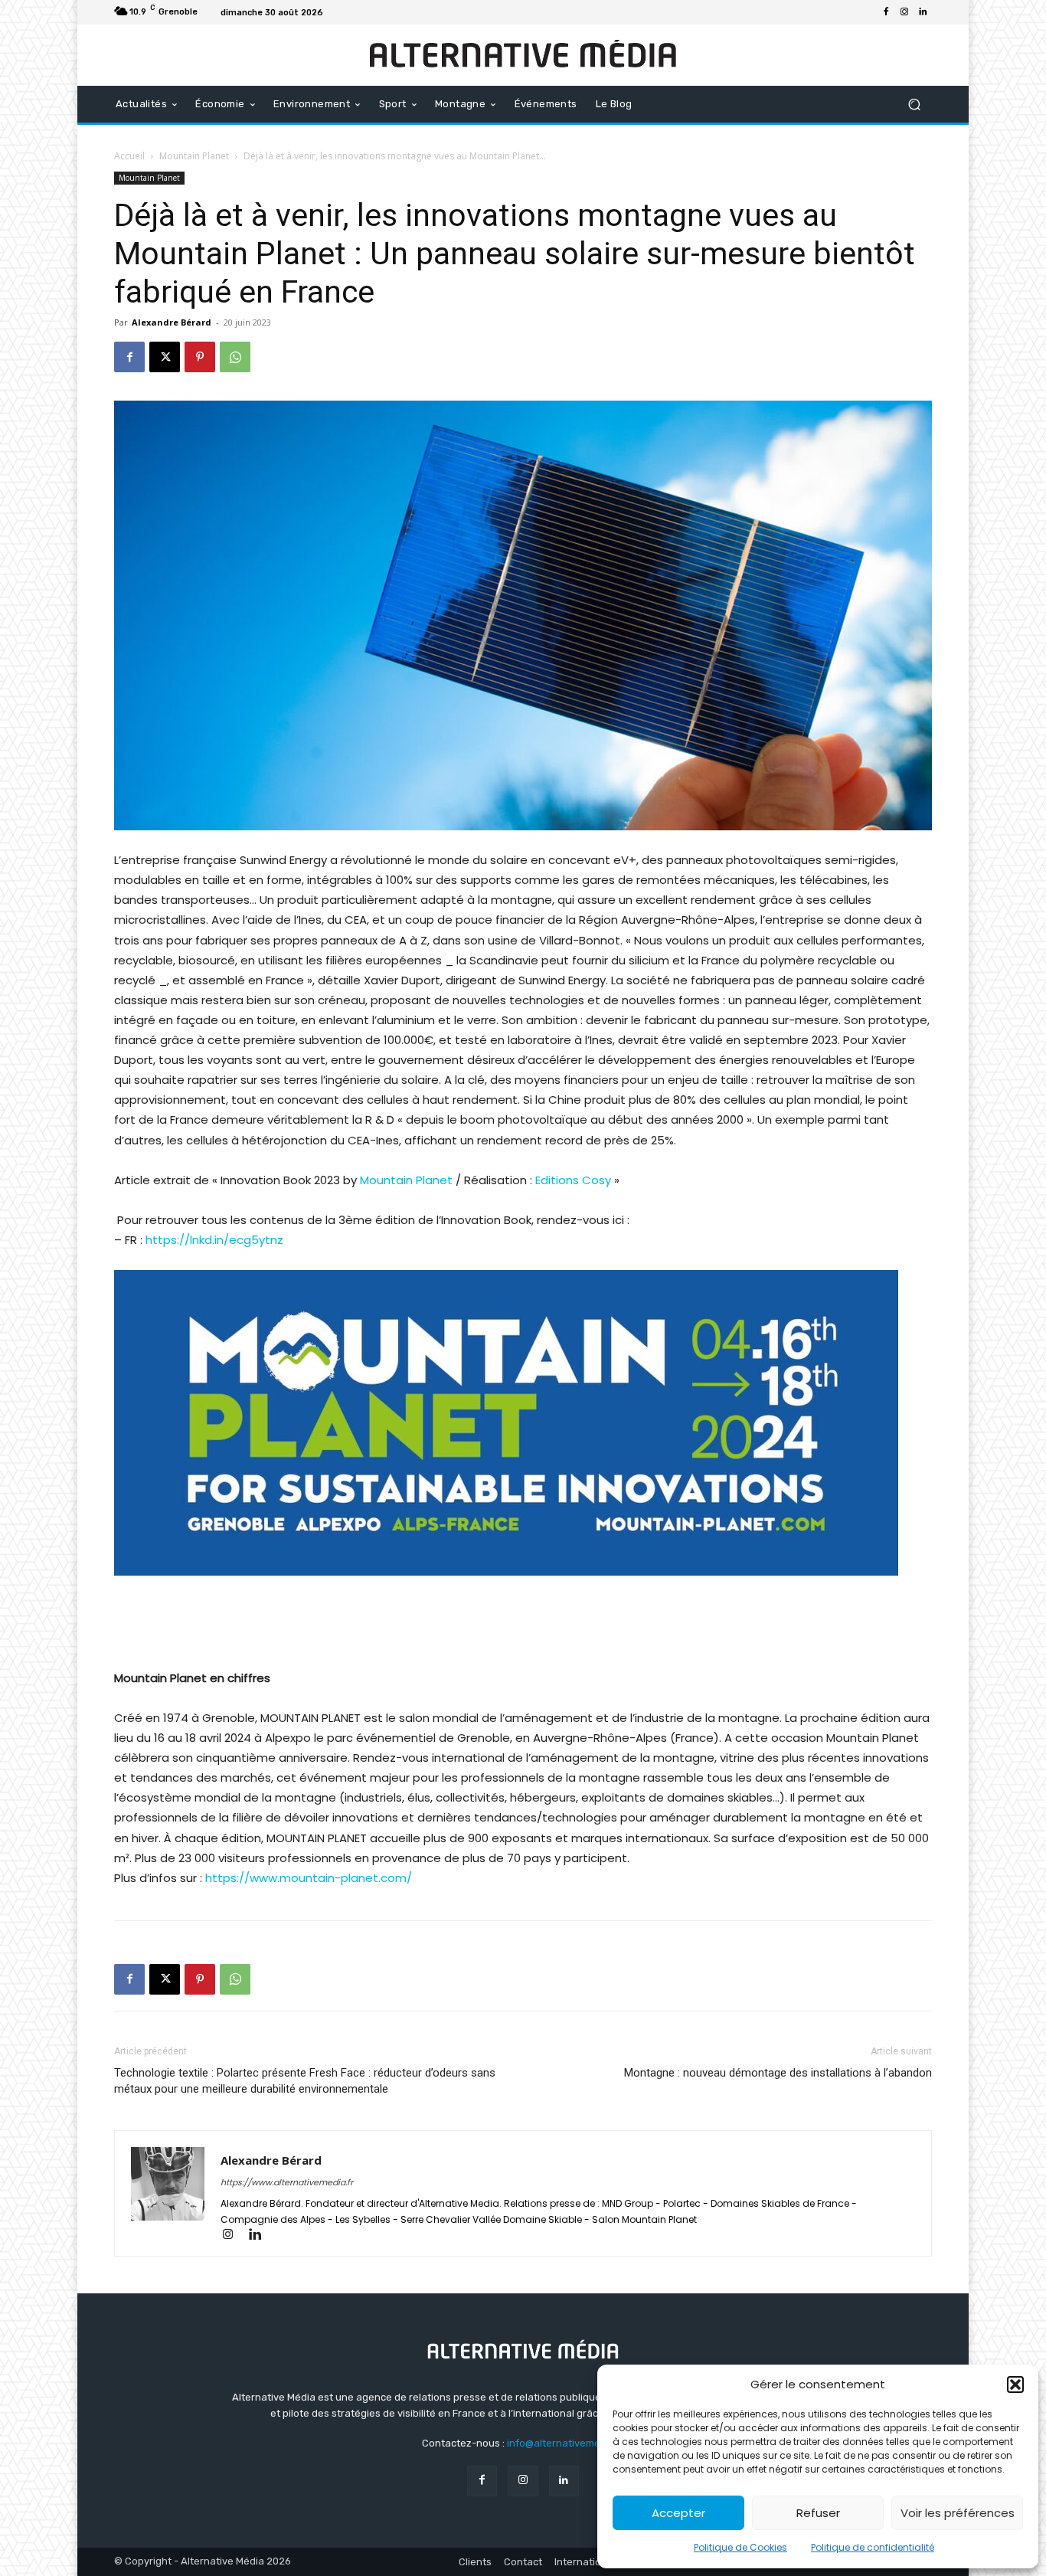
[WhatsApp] (235, 357)
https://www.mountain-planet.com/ (309, 1878)
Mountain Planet (194, 156)
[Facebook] (886, 12)
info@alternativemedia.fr (566, 2443)
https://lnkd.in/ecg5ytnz (214, 1240)
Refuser (818, 2513)
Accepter (678, 2513)
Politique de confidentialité (873, 2547)
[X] (165, 357)
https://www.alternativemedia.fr (287, 2182)
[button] (1015, 2385)
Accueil (129, 156)
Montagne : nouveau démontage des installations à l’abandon (778, 2073)
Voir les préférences (958, 2513)
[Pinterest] (200, 357)
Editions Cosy (575, 1180)
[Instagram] (904, 12)
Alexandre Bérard (172, 322)
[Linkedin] (923, 12)
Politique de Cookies (740, 2547)
